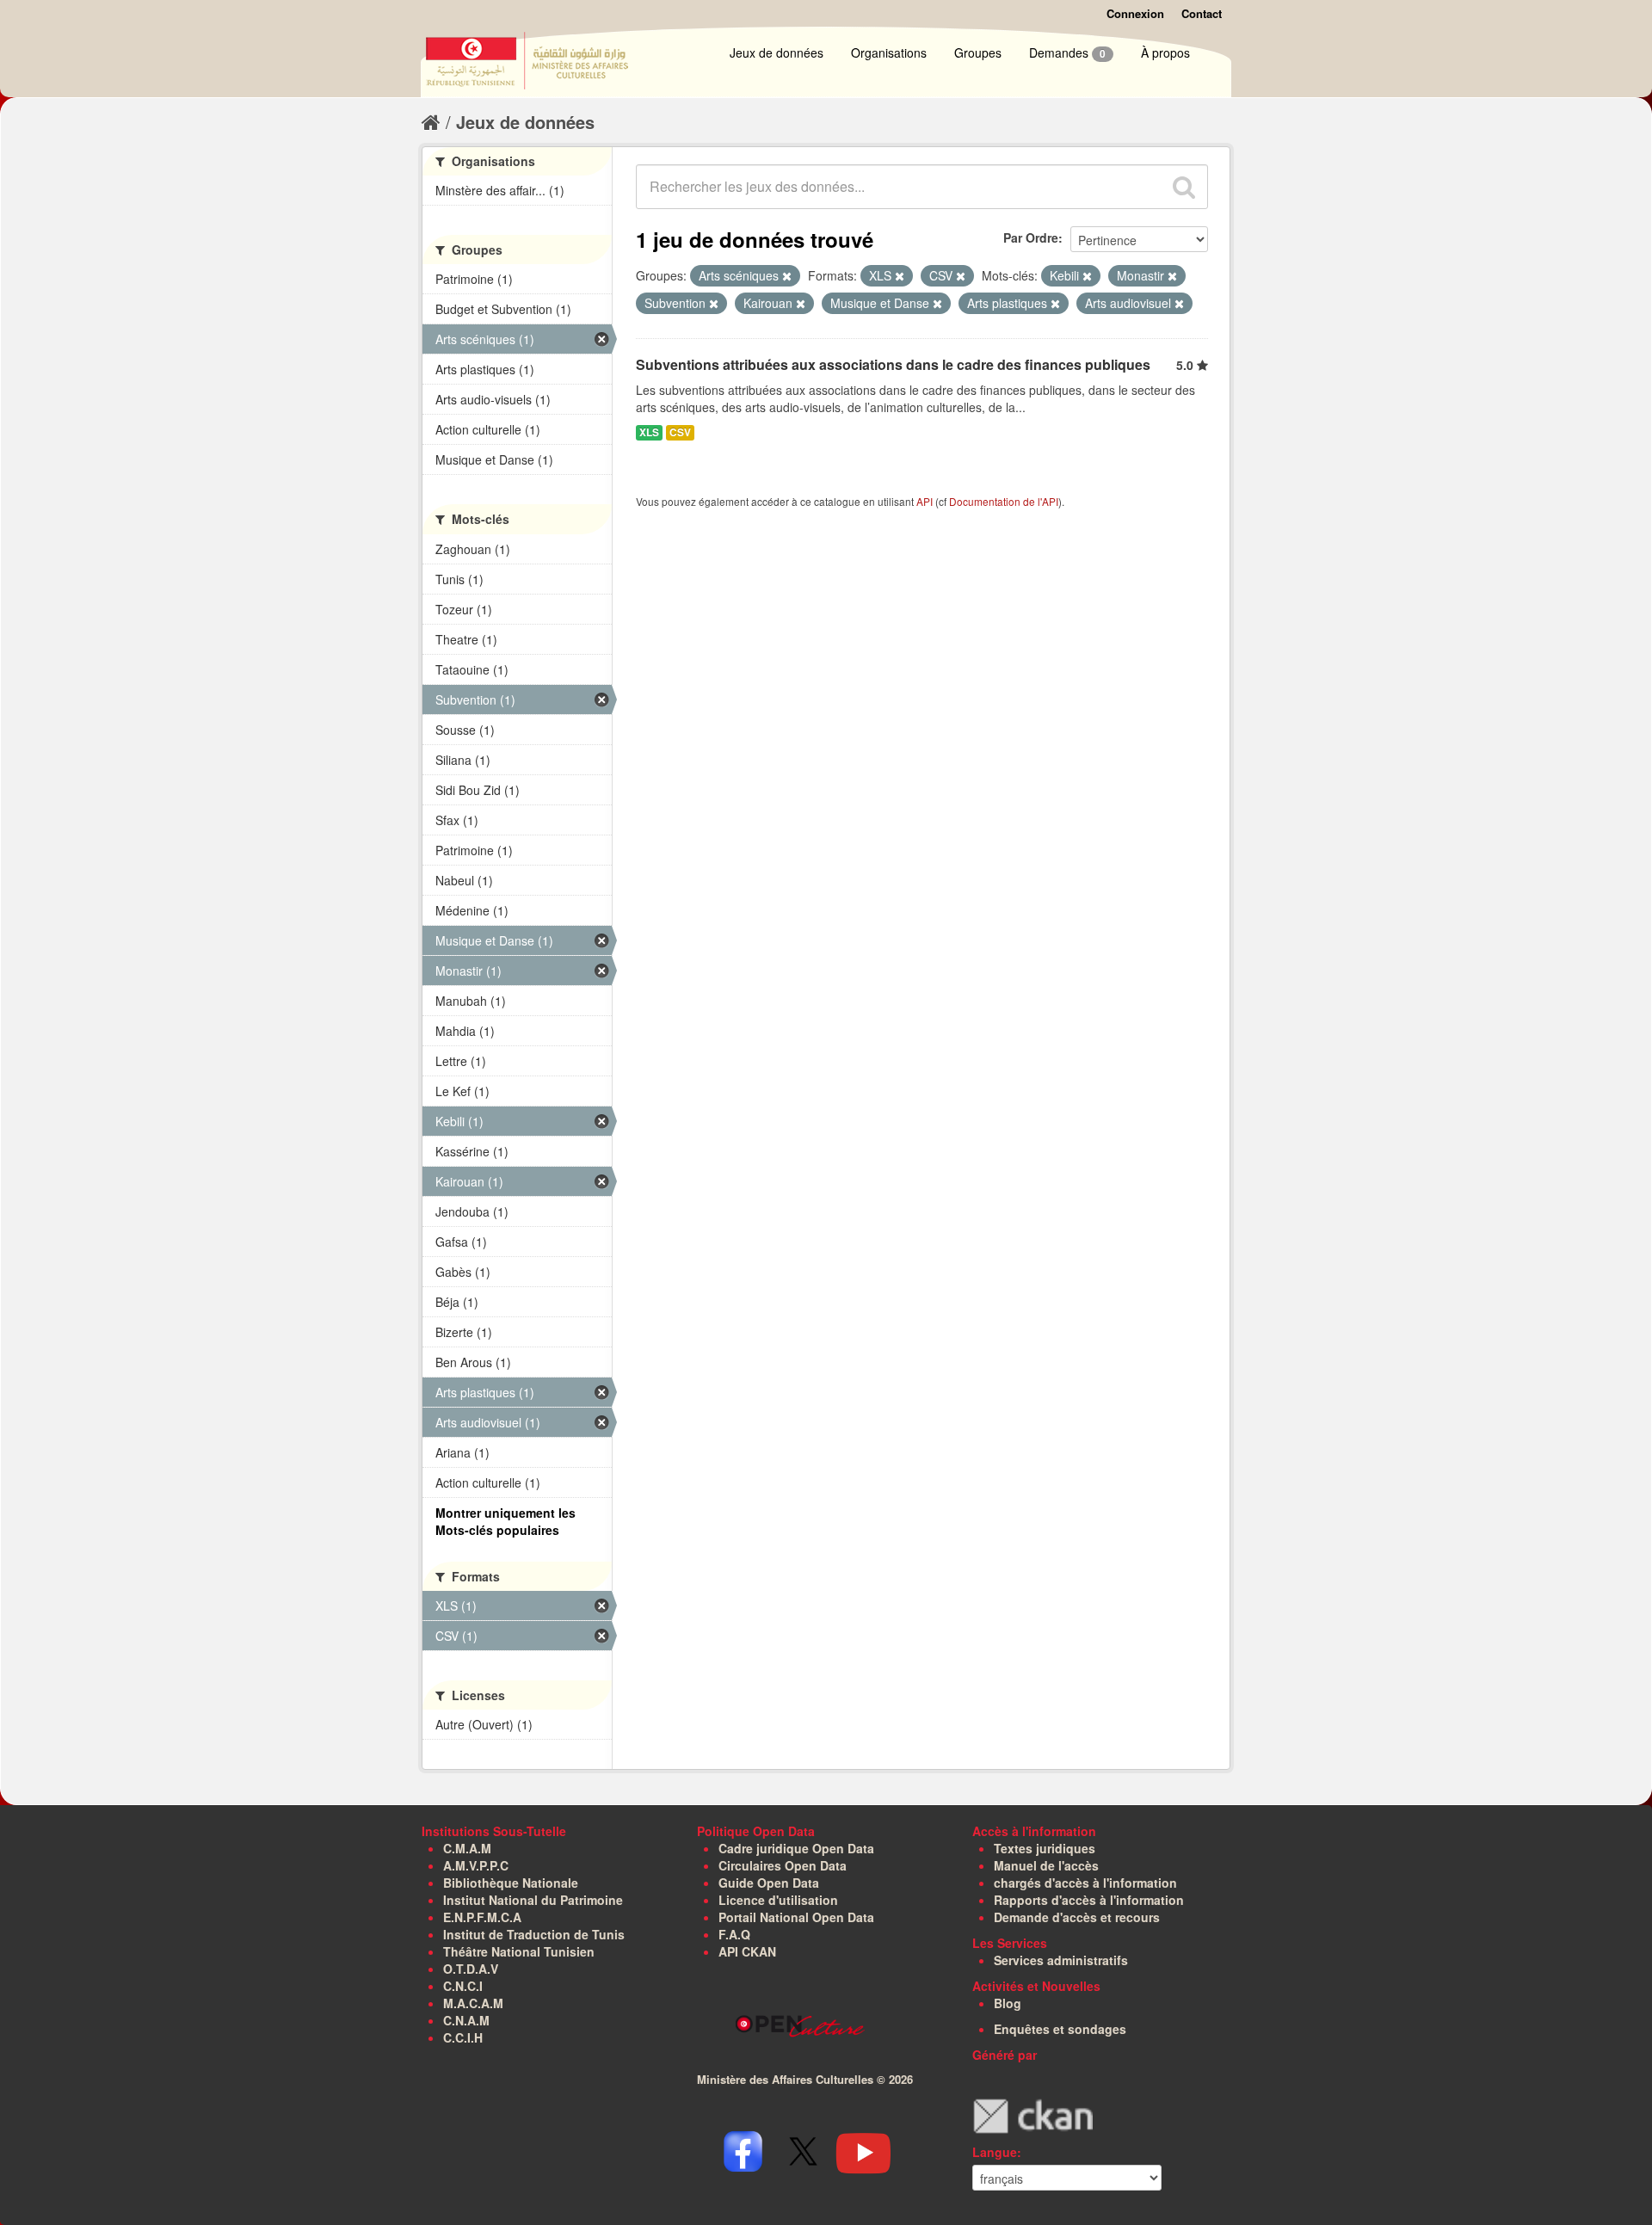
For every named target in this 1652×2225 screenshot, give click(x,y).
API (925, 501)
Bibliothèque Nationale (511, 1883)
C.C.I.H (463, 2037)
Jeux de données (777, 52)
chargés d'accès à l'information (1085, 1883)
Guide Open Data (769, 1883)
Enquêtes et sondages (1060, 2029)
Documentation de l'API (1004, 501)
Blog (1008, 2003)
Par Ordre (1031, 237)
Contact (1202, 13)
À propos (1165, 52)
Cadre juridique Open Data (796, 1848)
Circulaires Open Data (783, 1865)
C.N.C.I (463, 1986)
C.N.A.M (466, 2020)
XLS (649, 432)
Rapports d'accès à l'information (1089, 1900)
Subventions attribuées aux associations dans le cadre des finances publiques (893, 364)
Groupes (978, 52)
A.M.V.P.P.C (476, 1865)
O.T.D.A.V (471, 1969)
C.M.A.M (467, 1848)
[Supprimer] (787, 276)
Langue (995, 2152)
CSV (680, 432)
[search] (1184, 187)
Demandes (1067, 52)
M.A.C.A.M (473, 2003)
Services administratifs (1061, 1960)
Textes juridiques (1045, 1848)
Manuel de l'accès (1046, 1865)
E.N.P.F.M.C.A (482, 1917)
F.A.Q (734, 1934)
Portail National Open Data (796, 1917)
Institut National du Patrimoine (533, 1900)
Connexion (1135, 13)
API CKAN (747, 1951)
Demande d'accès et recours (1077, 1917)
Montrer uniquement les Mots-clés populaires (505, 1521)
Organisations (889, 52)
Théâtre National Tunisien (519, 1951)
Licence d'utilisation (778, 1900)
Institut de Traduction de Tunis (534, 1934)
